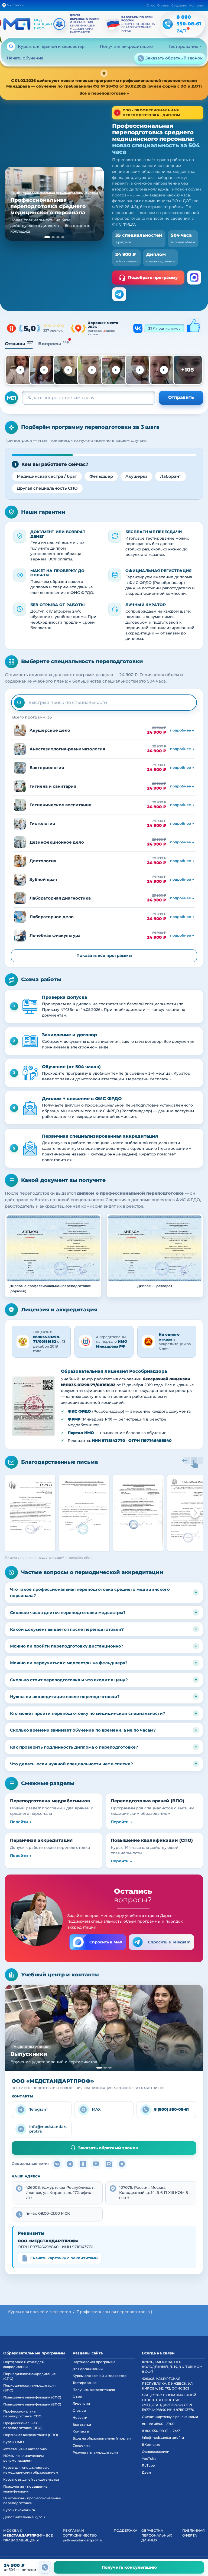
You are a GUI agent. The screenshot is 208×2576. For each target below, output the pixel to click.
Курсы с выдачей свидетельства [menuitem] (31, 2479)
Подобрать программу (153, 277)
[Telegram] (70, 2164)
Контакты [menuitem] (81, 2431)
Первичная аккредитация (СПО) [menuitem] (31, 2435)
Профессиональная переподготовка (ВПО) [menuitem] (23, 2425)
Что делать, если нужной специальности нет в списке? (71, 1764)
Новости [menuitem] (80, 2418)
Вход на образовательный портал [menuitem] (102, 2438)
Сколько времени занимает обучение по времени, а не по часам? (83, 1730)
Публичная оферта (194, 2533)
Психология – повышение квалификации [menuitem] (25, 2489)
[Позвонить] (45, 2567)
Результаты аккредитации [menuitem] (95, 2452)
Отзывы (163, 5)
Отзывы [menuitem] (79, 2410)
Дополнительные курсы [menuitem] (24, 2517)
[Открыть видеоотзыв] (20, 370)
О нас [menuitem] (77, 2397)
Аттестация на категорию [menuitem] (25, 2449)
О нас (151, 5)
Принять (193, 2551)
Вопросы (53, 344)
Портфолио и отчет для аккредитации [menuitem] (23, 2364)
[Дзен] (122, 2164)
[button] (33, 1406)
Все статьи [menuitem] (82, 2425)
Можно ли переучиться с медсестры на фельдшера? (69, 1663)
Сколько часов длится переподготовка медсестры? (68, 1613)
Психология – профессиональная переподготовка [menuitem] (32, 2500)
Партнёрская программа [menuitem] (94, 2362)
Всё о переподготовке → (104, 93)
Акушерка (136, 476)
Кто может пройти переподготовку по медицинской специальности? (88, 1713)
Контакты (196, 5)
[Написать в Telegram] (119, 294)
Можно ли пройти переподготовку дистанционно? (67, 1646)
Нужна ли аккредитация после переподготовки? (65, 1697)
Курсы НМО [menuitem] (14, 2442)
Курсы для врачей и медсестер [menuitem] (100, 2376)
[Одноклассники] (83, 2164)
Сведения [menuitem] (81, 2445)
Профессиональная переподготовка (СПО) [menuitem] (23, 2414)
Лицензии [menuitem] (81, 2403)
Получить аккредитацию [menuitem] (94, 2390)
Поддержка (126, 2530)
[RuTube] (109, 2164)
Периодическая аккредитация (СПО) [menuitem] (29, 2376)
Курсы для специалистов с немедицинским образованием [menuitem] (31, 2470)
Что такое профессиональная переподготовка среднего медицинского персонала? (90, 1592)
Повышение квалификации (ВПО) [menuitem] (32, 2404)
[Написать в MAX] (194, 278)
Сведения (179, 5)
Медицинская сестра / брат (47, 476)
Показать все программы (104, 955)
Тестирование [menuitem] (85, 2383)
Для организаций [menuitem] (88, 2369)
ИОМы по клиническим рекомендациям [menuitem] (24, 2458)
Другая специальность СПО (47, 488)
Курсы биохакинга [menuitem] (19, 2510)
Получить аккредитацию (126, 46)
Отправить (181, 397)
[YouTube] (96, 2164)
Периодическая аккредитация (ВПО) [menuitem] (29, 2388)
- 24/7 (161, 2431)
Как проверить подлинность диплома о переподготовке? (74, 1747)
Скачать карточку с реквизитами (64, 2258)
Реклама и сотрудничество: (82, 2535)
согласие (9, 2552)
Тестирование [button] (183, 46)
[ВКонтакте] (57, 2164)
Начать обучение (25, 58)
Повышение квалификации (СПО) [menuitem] (32, 2397)
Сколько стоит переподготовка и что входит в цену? (69, 1680)
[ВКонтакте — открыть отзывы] (167, 328)
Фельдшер (101, 476)
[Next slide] (195, 1513)
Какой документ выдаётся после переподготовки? (67, 1629)
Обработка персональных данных (157, 2535)
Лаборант (171, 476)
